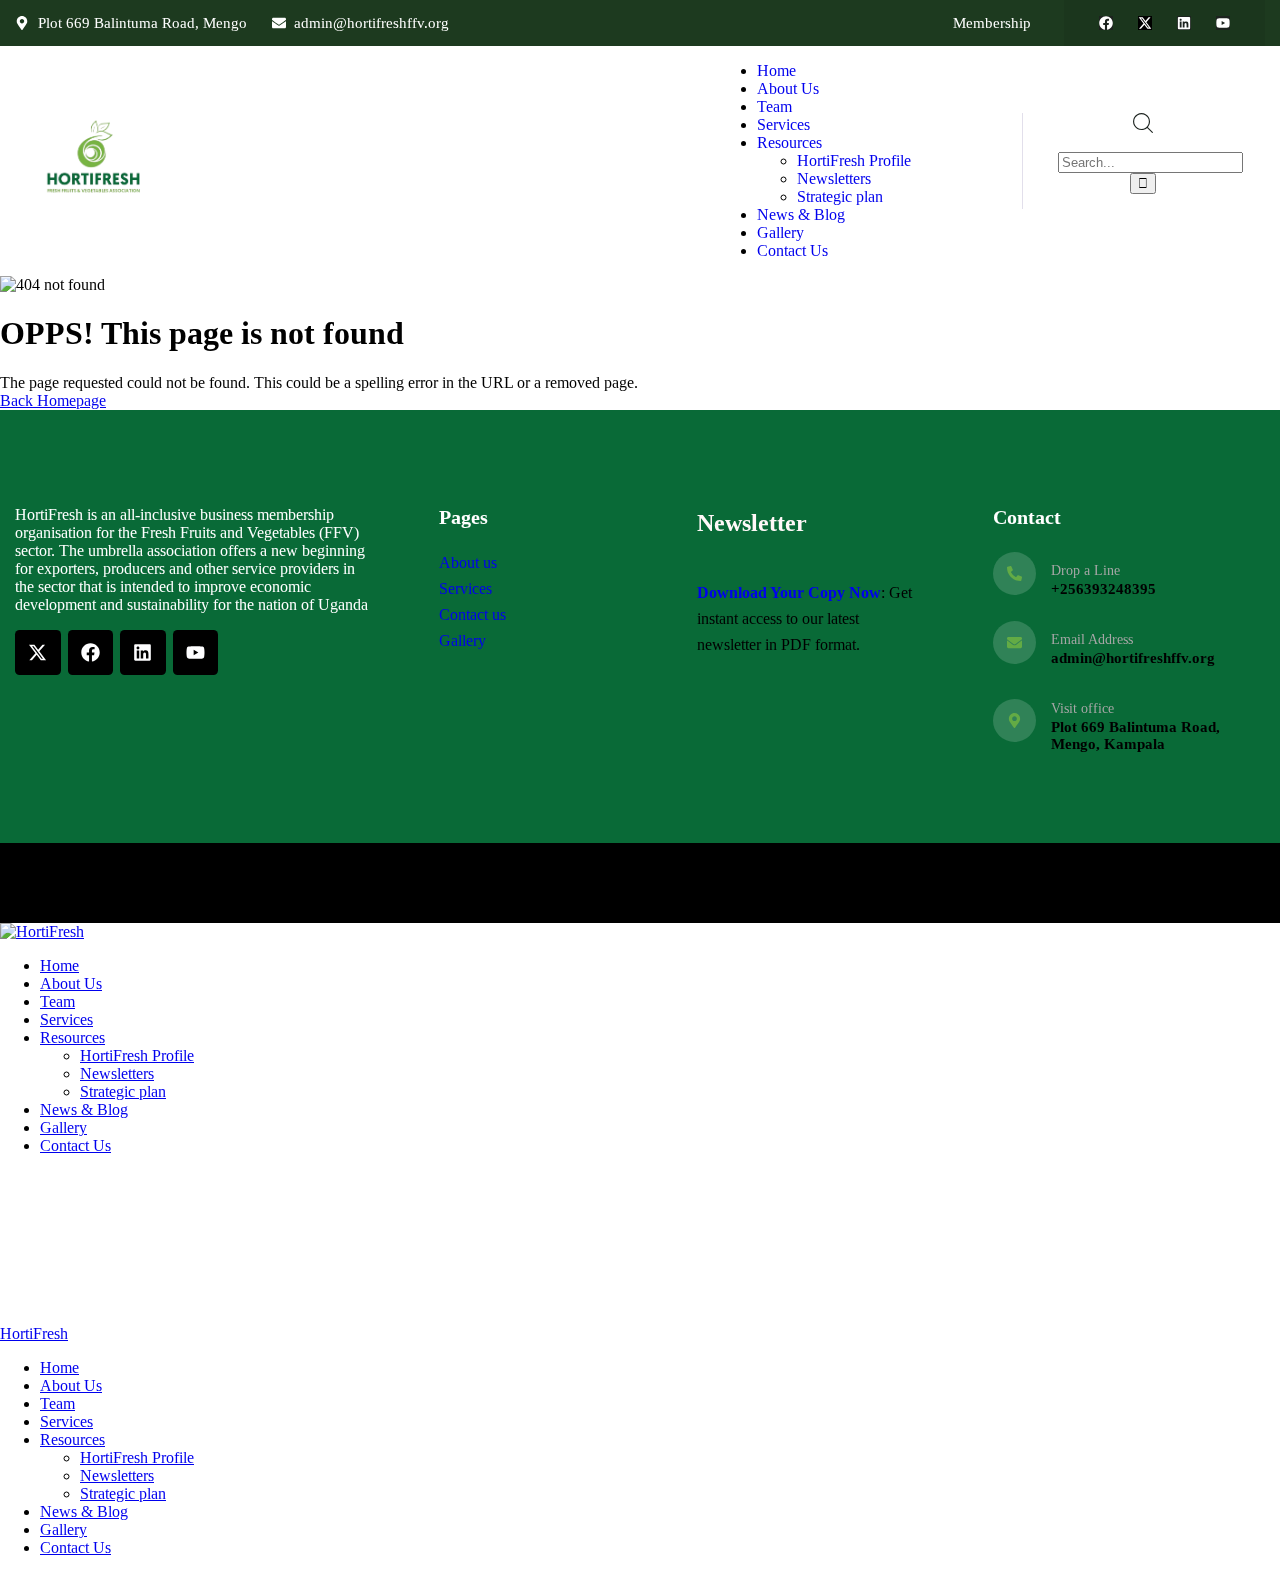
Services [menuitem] (66, 1421)
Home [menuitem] (59, 1367)
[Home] (96, 193)
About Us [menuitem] (71, 1385)
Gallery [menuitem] (63, 1529)
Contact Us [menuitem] (75, 1547)
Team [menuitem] (57, 1403)
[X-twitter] (1145, 23)
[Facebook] (1106, 23)
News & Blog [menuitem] (84, 1511)
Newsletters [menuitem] (117, 1475)
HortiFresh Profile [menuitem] (137, 1457)
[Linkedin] (1184, 23)
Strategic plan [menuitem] (123, 1493)
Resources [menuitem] (72, 1439)
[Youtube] (1223, 23)
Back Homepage (53, 400)
